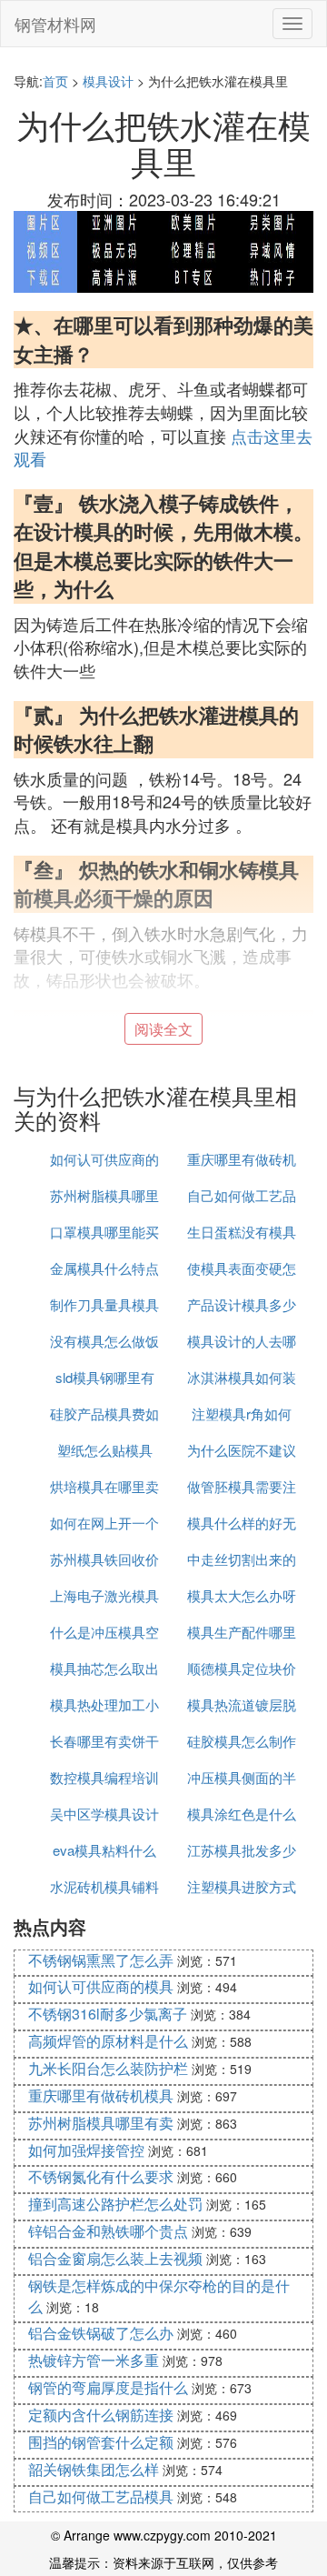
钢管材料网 (55, 24)
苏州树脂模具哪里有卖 (101, 2123)
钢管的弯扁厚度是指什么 (108, 2387)
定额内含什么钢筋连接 (101, 2415)
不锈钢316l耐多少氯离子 (108, 2014)
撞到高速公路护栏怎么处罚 (115, 2204)
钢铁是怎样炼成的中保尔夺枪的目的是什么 (159, 2296)
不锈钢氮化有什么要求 (101, 2176)
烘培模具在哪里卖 (104, 1486)
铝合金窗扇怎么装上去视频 (115, 2258)
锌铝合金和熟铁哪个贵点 (108, 2231)
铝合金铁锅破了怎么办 (101, 2333)
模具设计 (108, 81)
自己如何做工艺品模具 (101, 2496)
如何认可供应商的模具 (101, 1986)
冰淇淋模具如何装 (242, 1377)
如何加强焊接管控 (86, 2150)
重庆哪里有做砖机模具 (101, 2095)
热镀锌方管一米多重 (94, 2360)
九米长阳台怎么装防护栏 (108, 2068)
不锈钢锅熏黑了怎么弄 (101, 1960)
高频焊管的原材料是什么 (108, 2041)
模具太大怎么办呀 (242, 1595)
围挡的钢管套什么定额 (101, 2442)
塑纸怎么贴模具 (105, 1450)
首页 (55, 81)
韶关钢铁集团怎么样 (94, 2469)
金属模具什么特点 (104, 1268)
